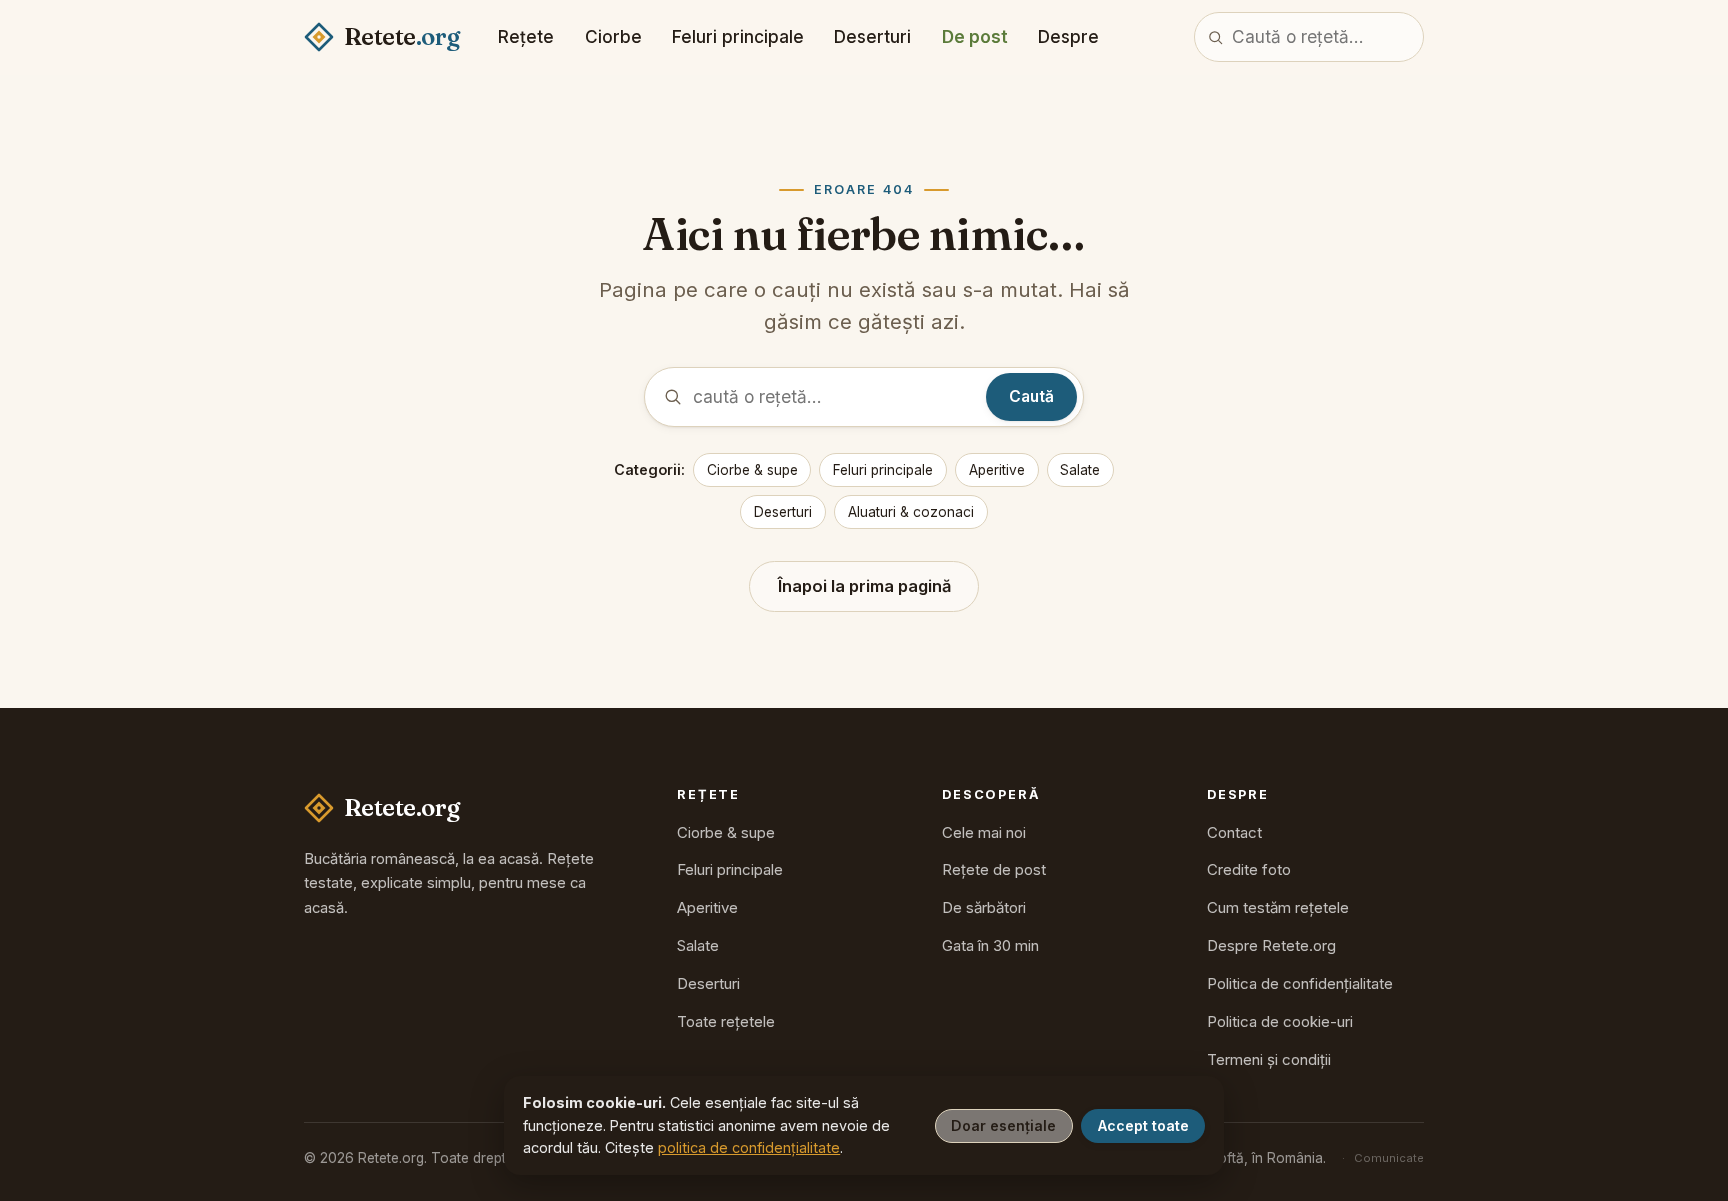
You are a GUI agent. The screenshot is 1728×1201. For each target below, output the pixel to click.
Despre (1068, 36)
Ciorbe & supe (752, 470)
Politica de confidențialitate (1300, 983)
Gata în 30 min (990, 945)
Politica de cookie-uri (1280, 1021)
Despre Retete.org (1271, 945)
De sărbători (984, 907)
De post (975, 36)
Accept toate (1143, 1125)
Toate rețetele (726, 1021)
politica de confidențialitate (749, 1147)
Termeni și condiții (1269, 1059)
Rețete (526, 36)
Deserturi (872, 36)
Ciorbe (613, 36)
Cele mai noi (984, 832)
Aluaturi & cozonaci (911, 512)
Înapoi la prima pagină (864, 586)
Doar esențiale (1003, 1125)
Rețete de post (994, 869)
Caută (1031, 396)
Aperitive (997, 470)
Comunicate (1389, 1158)
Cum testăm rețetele (1278, 907)
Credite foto (1249, 869)
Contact (1234, 832)
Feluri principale (738, 36)
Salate (1080, 470)
